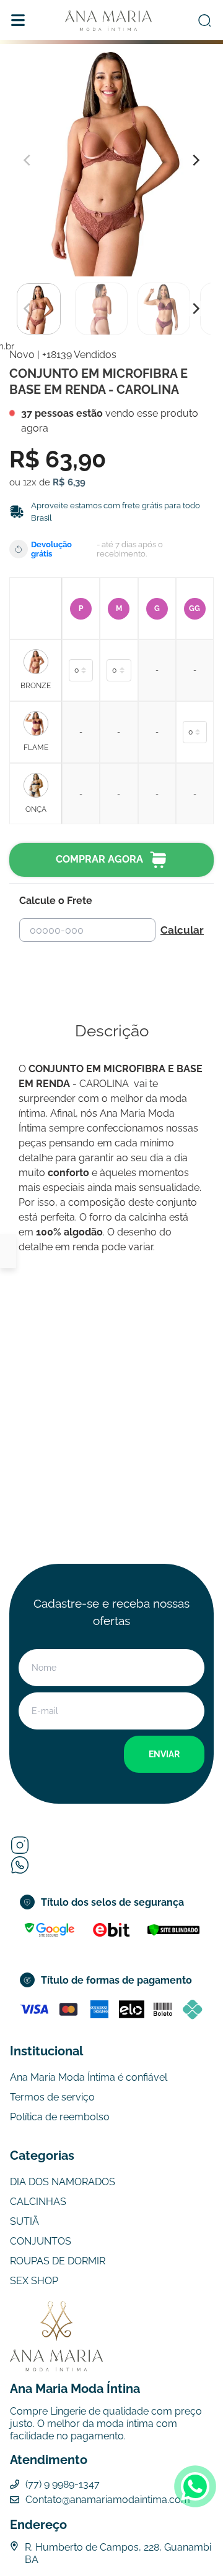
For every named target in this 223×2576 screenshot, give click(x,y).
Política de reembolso (60, 2117)
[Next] (195, 309)
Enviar (164, 1754)
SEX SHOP (34, 2281)
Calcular (182, 930)
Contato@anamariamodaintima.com (108, 2500)
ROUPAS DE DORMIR (58, 2261)
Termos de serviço (52, 2097)
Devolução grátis (51, 549)
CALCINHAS (38, 2202)
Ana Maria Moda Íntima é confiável (89, 2077)
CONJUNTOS (41, 2241)
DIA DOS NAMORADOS (63, 2182)
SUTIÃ (24, 2221)
